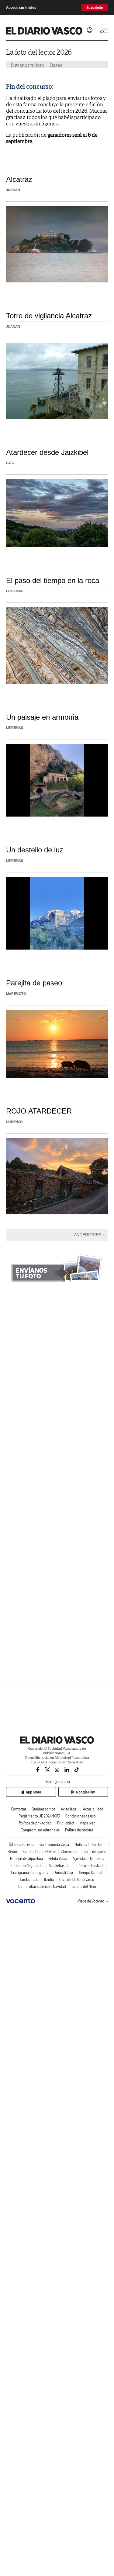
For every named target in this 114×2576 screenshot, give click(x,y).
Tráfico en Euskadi (90, 1866)
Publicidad (66, 1823)
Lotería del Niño (84, 1887)
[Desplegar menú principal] (104, 31)
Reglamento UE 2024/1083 (39, 1816)
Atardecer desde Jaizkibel (47, 452)
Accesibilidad (93, 1809)
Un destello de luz (35, 850)
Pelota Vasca (58, 1859)
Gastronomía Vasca (54, 1845)
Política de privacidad (35, 1823)
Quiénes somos (43, 1809)
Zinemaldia (70, 1852)
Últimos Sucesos (21, 1845)
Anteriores (88, 1235)
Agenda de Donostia (88, 1859)
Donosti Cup (63, 1873)
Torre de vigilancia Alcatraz (49, 316)
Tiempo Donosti (91, 1873)
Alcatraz (19, 179)
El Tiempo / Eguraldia (27, 1866)
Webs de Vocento (91, 1901)
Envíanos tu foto (27, 65)
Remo (12, 1852)
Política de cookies (79, 1830)
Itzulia (49, 1880)
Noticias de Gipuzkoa (26, 1859)
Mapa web (87, 1823)
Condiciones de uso (81, 1816)
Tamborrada (29, 1880)
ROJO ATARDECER (39, 1111)
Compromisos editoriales (40, 1830)
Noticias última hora (90, 1845)
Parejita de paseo (34, 983)
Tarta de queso (95, 1852)
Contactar (19, 1809)
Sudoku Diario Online (39, 1852)
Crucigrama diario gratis (29, 1873)
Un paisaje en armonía (42, 717)
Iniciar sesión (90, 30)
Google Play (85, 1792)
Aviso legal (69, 1809)
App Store (33, 1792)
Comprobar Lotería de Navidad (42, 1887)
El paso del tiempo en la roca (53, 580)
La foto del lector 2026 (39, 52)
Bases (56, 65)
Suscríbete (95, 7)
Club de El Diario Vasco (77, 1880)
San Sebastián (60, 1866)
